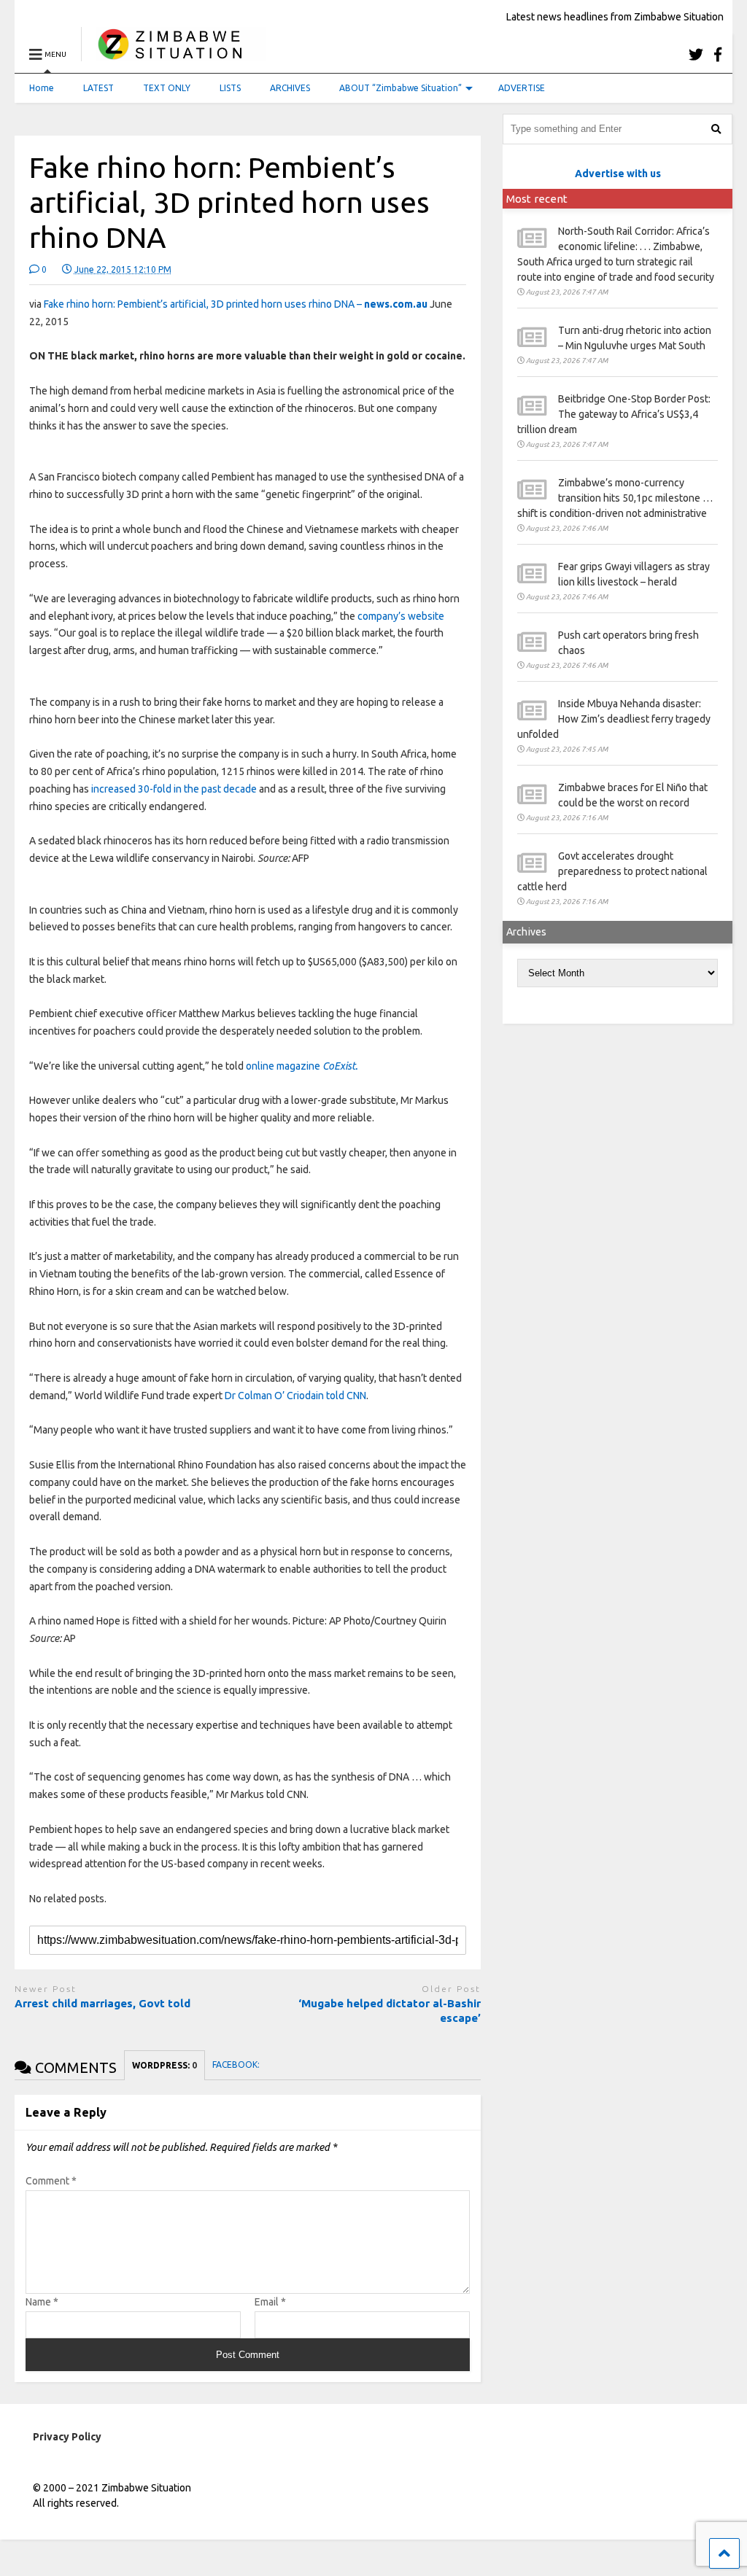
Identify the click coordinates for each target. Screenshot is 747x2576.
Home (42, 88)
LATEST (98, 88)
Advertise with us (618, 174)
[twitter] (696, 54)
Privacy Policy (67, 2437)
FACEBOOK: (237, 2065)
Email (270, 2302)
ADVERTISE (522, 88)
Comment (51, 2181)
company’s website (400, 616)
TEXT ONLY (167, 88)
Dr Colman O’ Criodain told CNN (295, 1396)
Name (42, 2302)
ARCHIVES (290, 88)
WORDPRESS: (165, 2065)
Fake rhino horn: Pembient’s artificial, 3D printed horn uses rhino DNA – (236, 304)
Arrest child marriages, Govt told (102, 2003)
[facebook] (718, 54)
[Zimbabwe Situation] (173, 54)
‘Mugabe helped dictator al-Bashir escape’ (390, 2011)
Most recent (537, 199)
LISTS (230, 88)
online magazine (302, 1066)
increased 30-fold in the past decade (175, 789)
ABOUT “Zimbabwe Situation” (400, 88)
